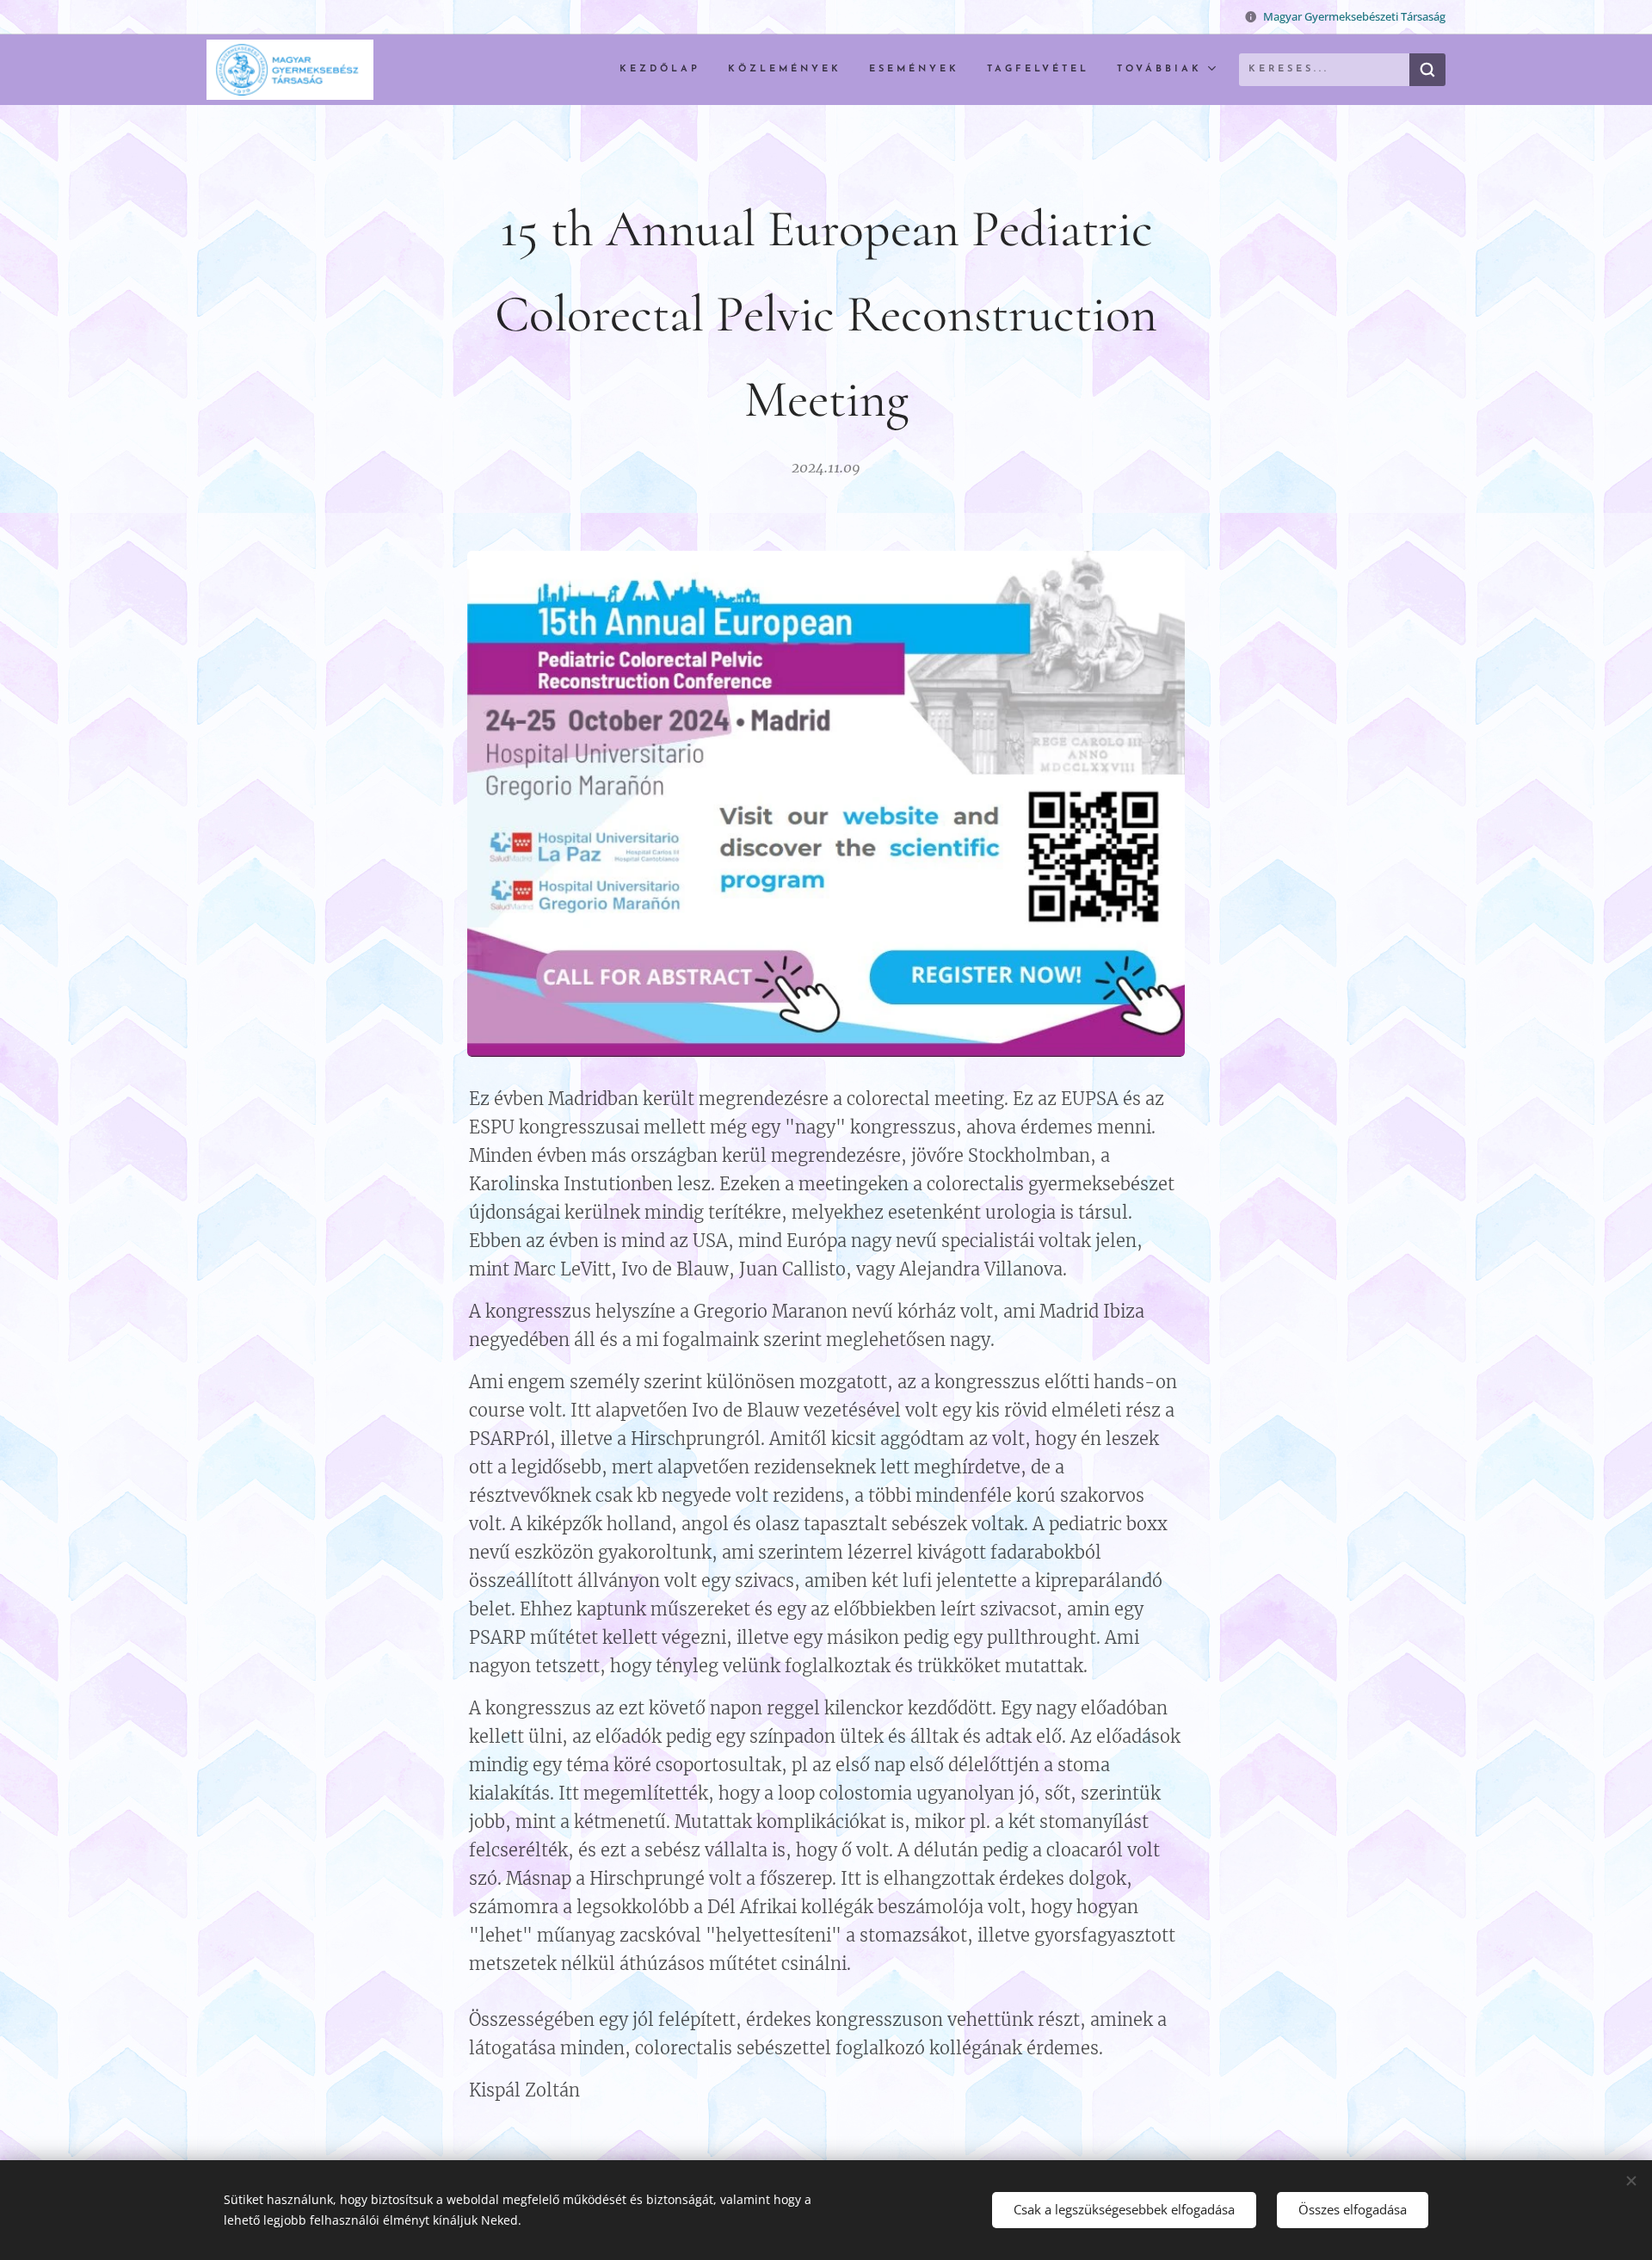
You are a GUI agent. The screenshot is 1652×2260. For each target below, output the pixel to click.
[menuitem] (665, 70)
